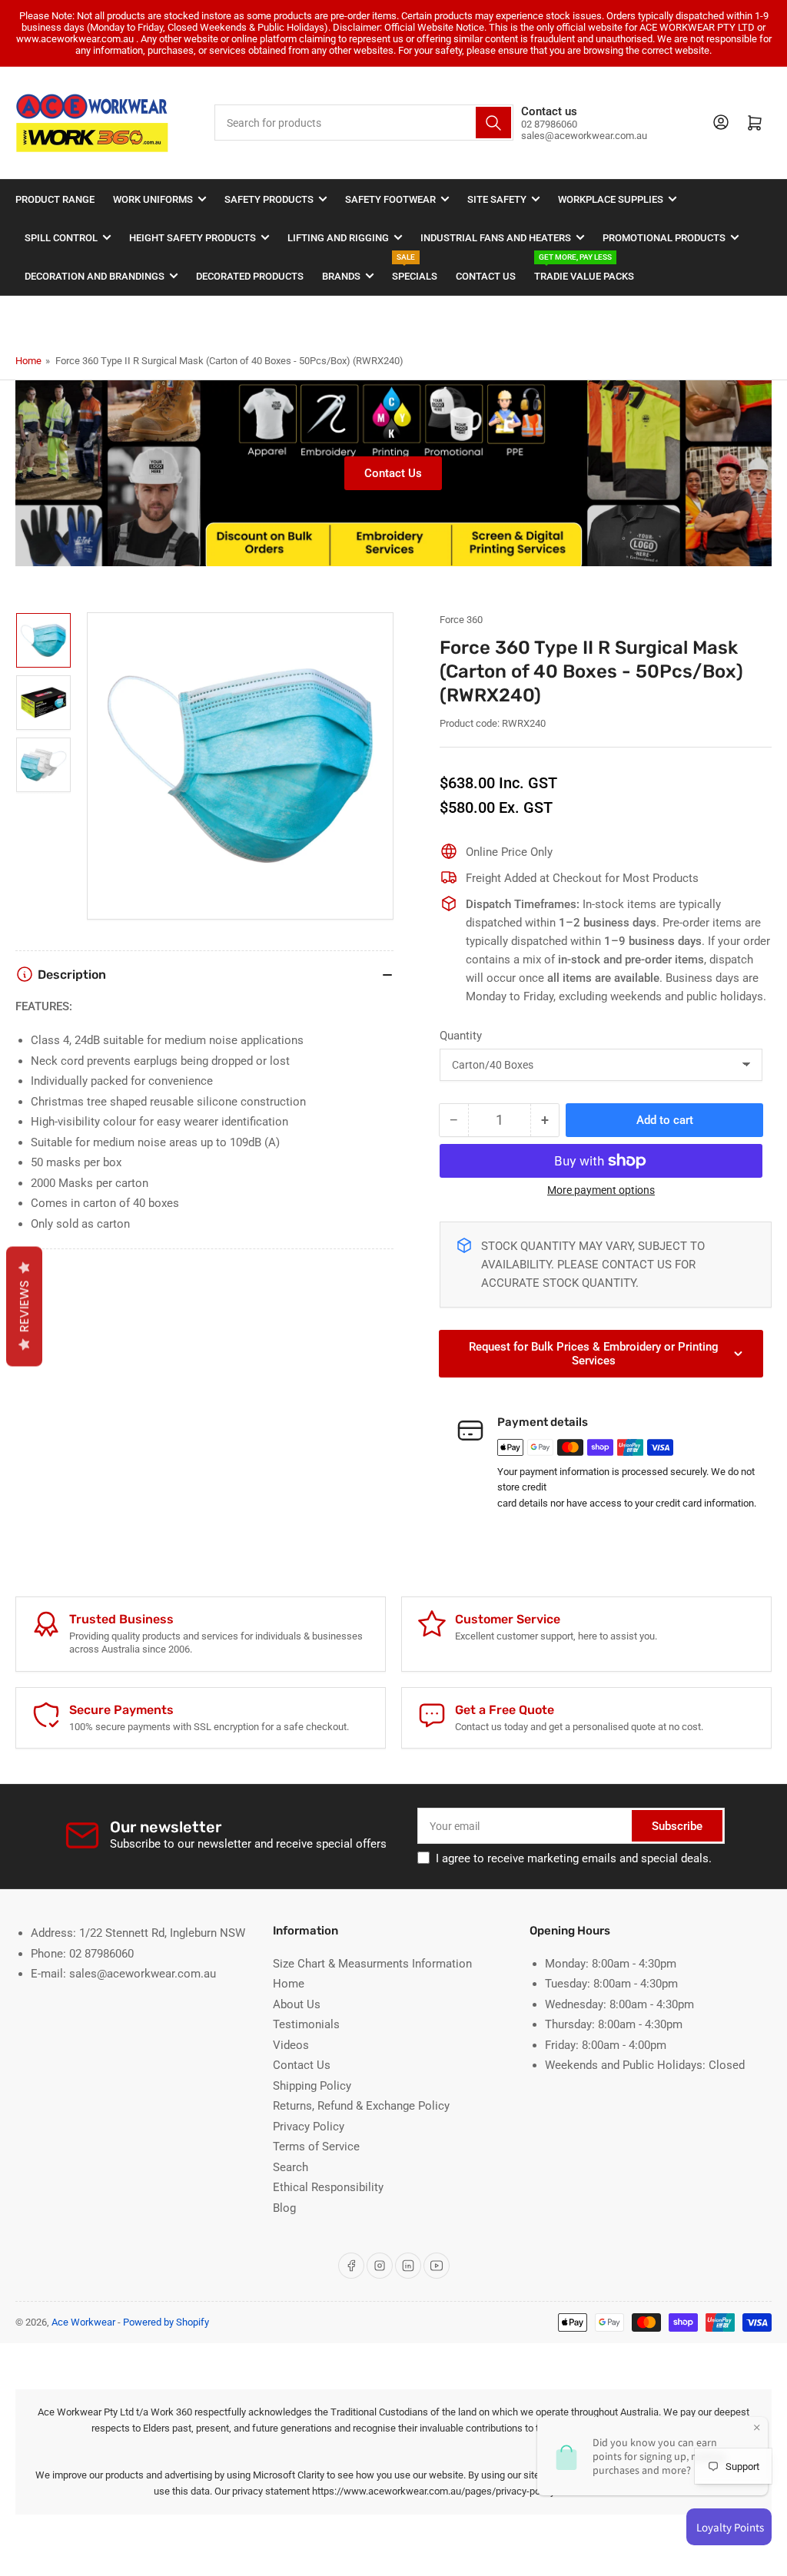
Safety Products (269, 199)
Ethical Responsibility (328, 2187)
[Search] (493, 123)
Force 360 (461, 620)
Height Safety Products (193, 238)
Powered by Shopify (166, 2322)
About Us (297, 2004)
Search (291, 2167)
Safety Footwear (390, 199)
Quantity (461, 1036)
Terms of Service (316, 2147)
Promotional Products (664, 238)
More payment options (601, 1190)
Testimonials (306, 2024)
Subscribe (677, 1826)
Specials (415, 269)
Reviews (24, 1306)
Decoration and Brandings (95, 276)
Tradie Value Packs (584, 269)
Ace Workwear (83, 2322)
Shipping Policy (312, 2086)
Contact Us (486, 276)
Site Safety (497, 199)
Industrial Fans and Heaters (496, 238)
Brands (341, 276)
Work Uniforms (153, 199)
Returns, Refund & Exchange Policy (361, 2106)
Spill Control (61, 238)
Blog (284, 2208)
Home (28, 361)
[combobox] (364, 123)
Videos (291, 2045)
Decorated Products (250, 276)
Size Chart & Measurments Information (372, 1964)
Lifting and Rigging (338, 238)
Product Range (55, 199)
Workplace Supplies (611, 199)
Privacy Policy (309, 2127)
